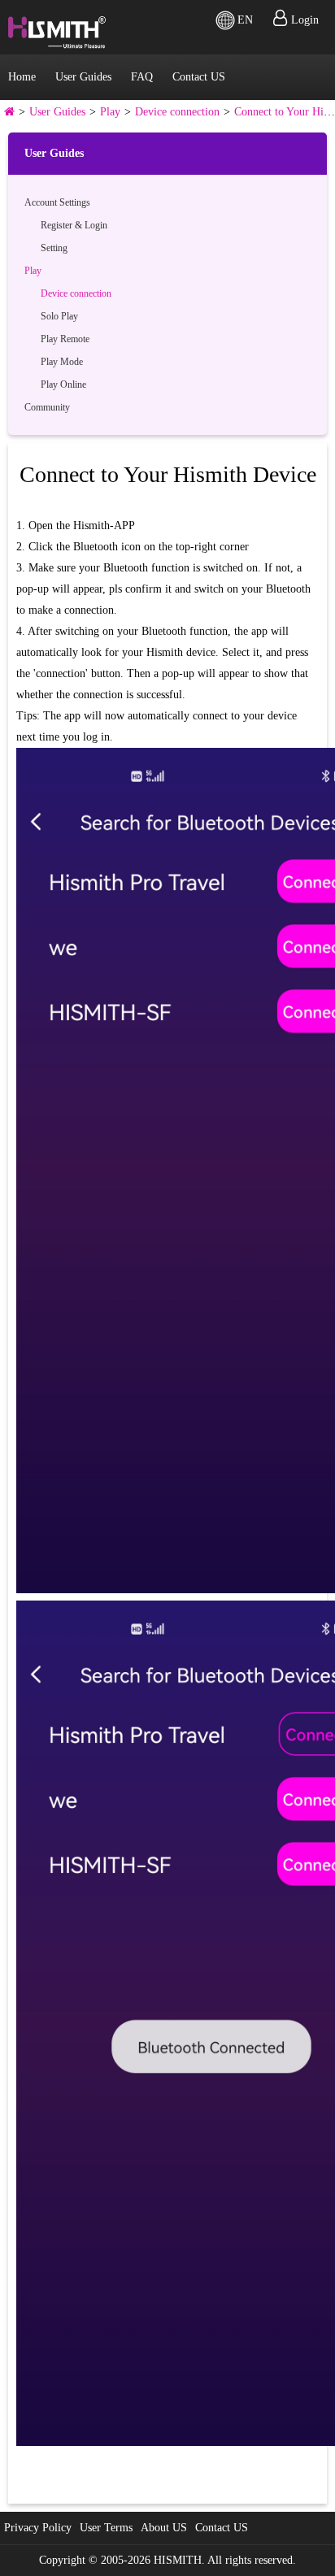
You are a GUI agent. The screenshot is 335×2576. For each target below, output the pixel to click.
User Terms (106, 2528)
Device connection (177, 112)
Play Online (63, 384)
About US (164, 2528)
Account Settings (57, 202)
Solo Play (59, 316)
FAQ (142, 77)
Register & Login (74, 225)
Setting (54, 248)
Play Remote (65, 339)
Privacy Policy (38, 2528)
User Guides (83, 77)
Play (110, 112)
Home (22, 77)
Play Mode (62, 362)
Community (47, 407)
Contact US (199, 77)
